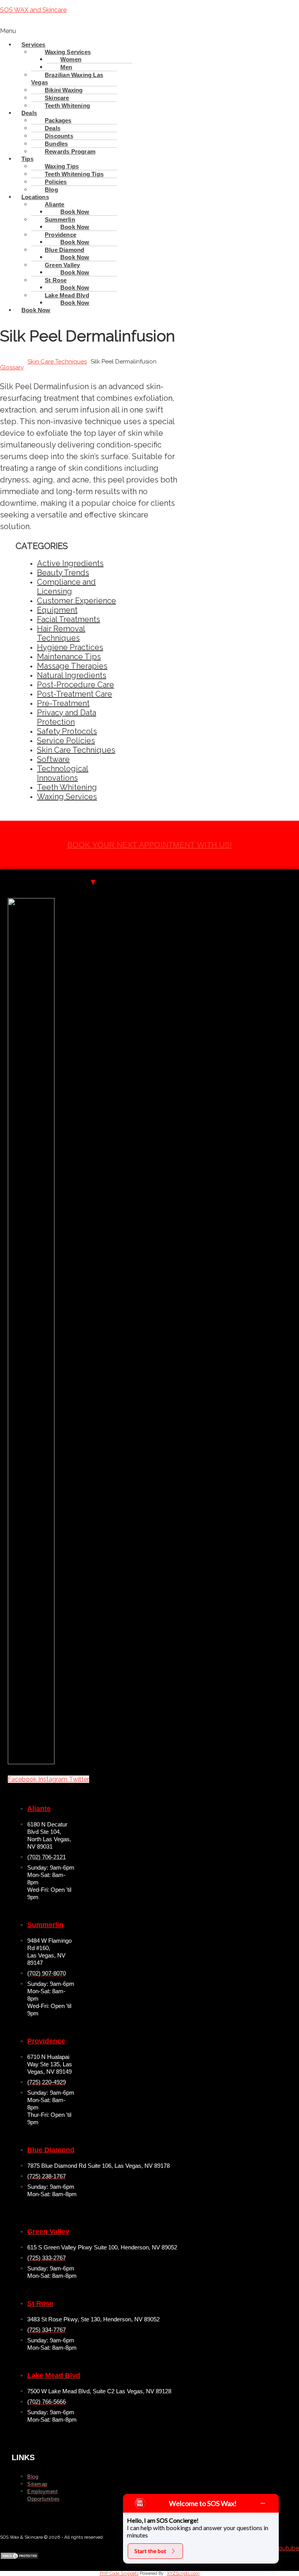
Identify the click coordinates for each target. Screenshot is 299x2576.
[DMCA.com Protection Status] (19, 2558)
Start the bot (150, 2551)
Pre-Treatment (63, 703)
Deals (29, 113)
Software (53, 759)
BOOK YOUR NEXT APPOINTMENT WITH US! (150, 845)
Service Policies (66, 741)
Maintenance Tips (69, 657)
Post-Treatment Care (75, 694)
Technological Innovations (63, 773)
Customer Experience (77, 601)
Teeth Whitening (67, 106)
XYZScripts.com (183, 2573)
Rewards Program (70, 151)
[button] (149, 31)
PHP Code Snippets (119, 2573)
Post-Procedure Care (76, 685)
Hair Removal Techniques (61, 633)
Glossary (12, 367)
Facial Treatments (69, 619)
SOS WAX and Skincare (33, 10)
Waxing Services (67, 797)
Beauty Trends (63, 573)
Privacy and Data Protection (67, 717)
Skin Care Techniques (57, 362)
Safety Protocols (67, 731)
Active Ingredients (70, 563)
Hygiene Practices (70, 647)
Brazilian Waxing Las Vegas (67, 79)
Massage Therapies (72, 666)
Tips (27, 159)
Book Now (75, 303)
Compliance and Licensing (66, 587)
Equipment (57, 610)
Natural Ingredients (72, 675)
